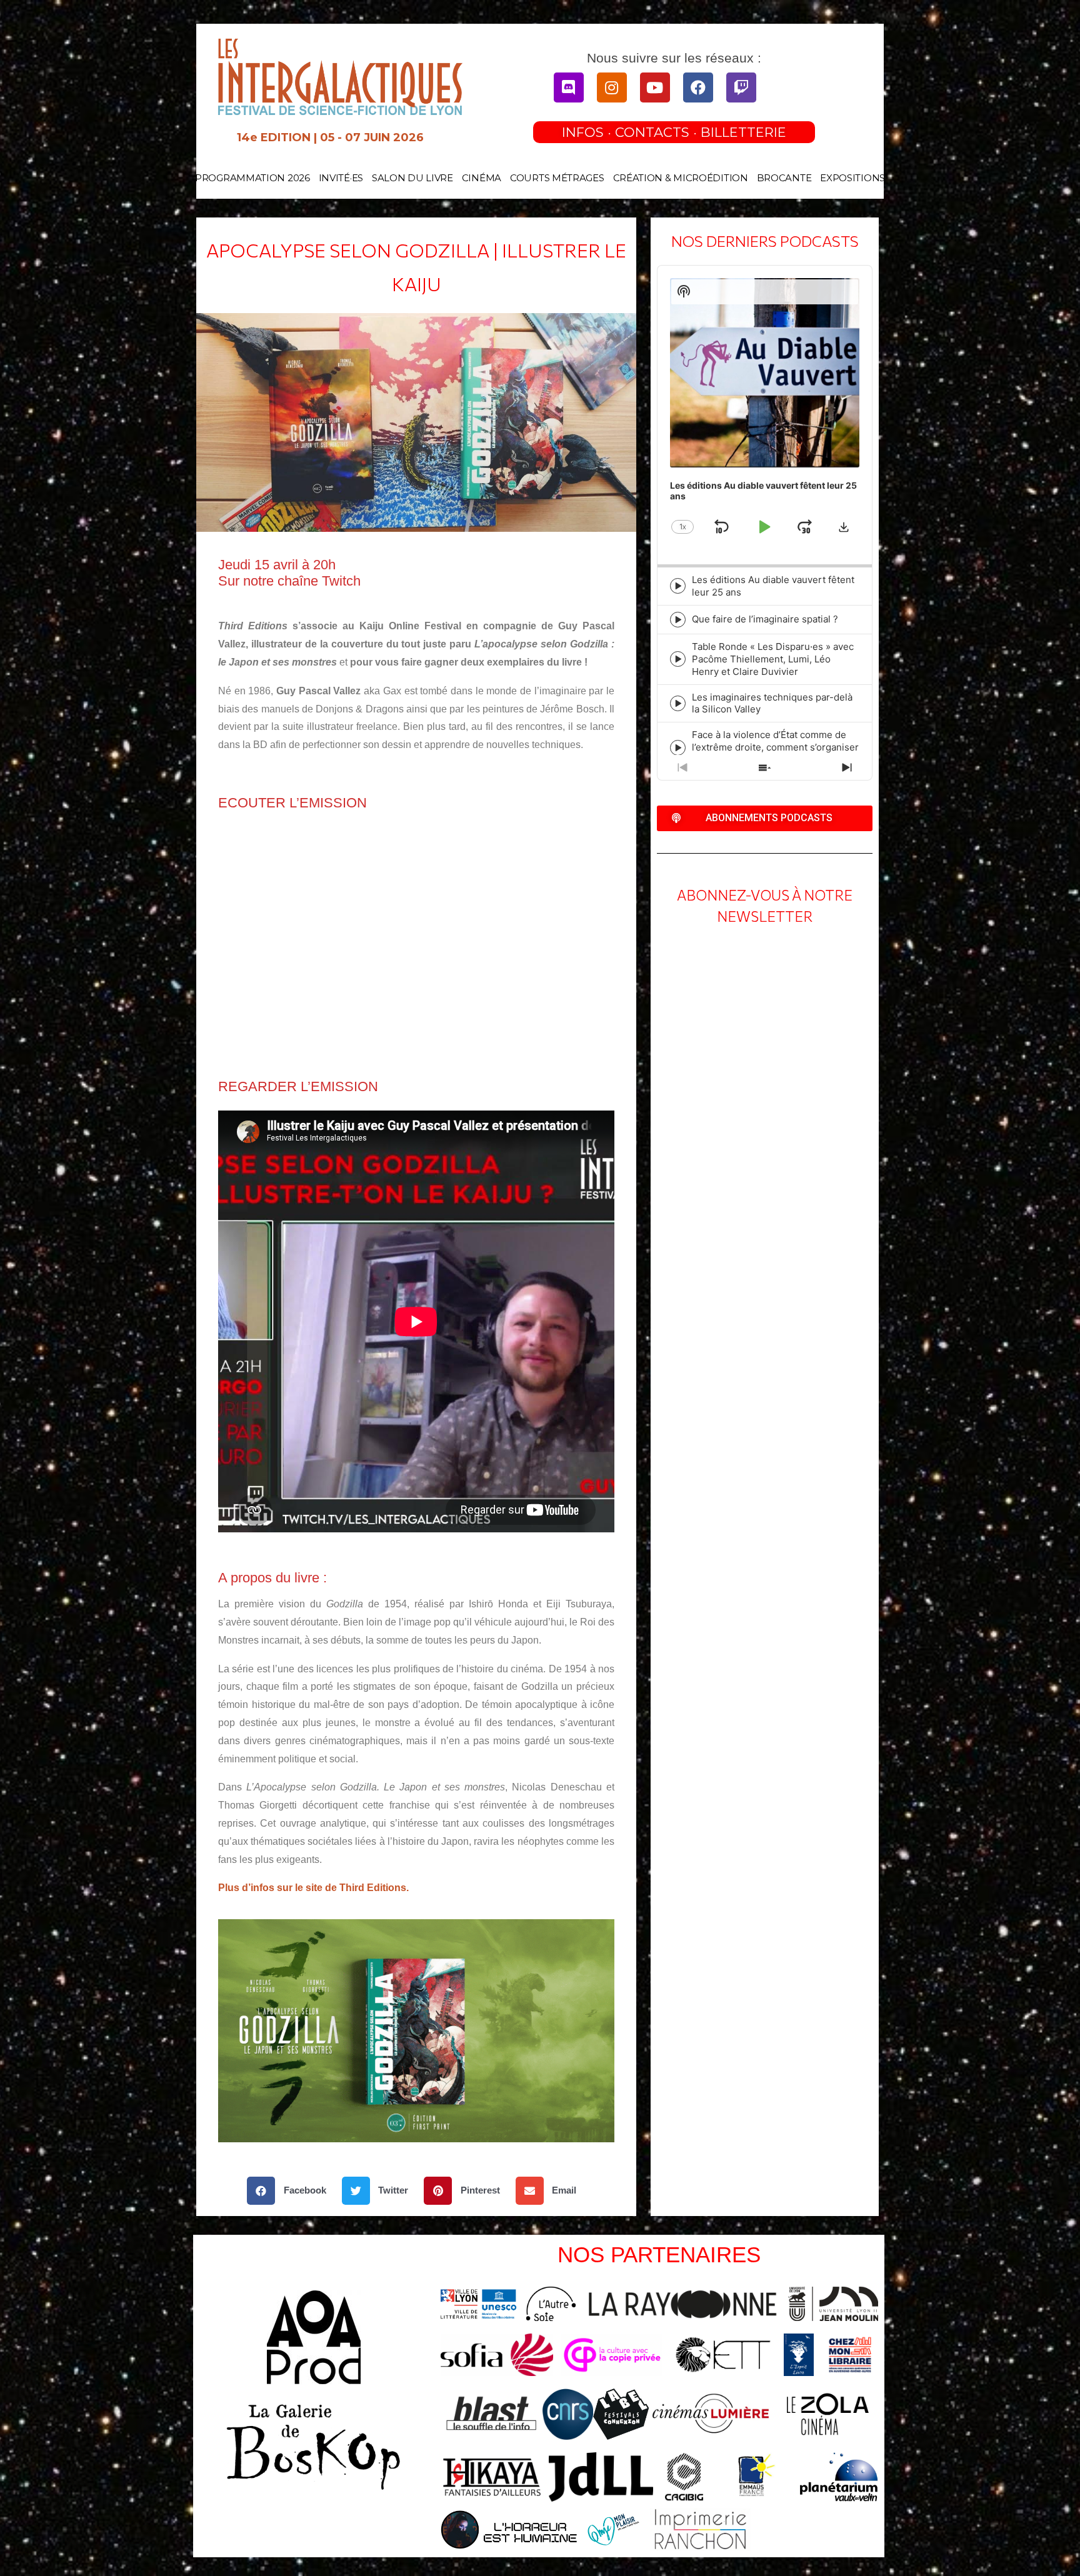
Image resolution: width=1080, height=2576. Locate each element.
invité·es (341, 178)
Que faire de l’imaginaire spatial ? (765, 619)
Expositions (852, 178)
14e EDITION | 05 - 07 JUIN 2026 (330, 137)
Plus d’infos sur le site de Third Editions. (313, 1888)
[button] (291, 2191)
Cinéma (482, 178)
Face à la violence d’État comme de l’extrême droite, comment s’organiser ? (775, 747)
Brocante (784, 178)
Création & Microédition (681, 178)
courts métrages (557, 178)
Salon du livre (412, 178)
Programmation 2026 (252, 178)
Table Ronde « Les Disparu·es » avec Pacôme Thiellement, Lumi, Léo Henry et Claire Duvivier (773, 659)
